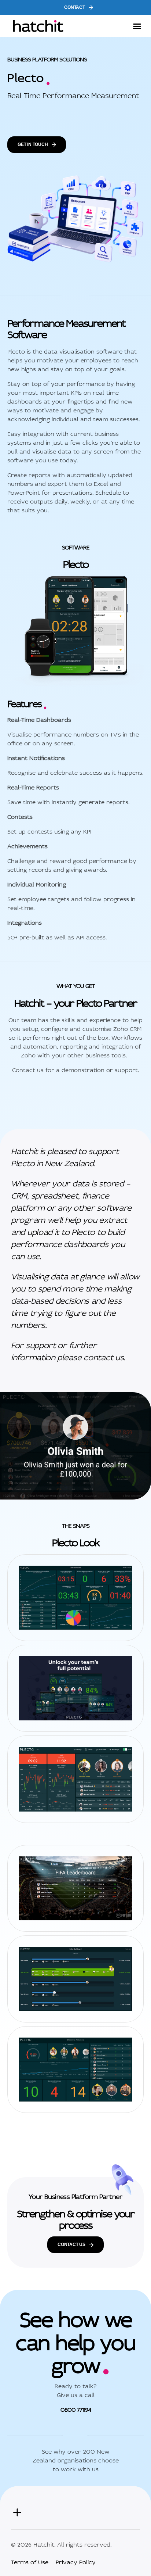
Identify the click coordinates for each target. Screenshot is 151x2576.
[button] (137, 26)
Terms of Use (30, 2561)
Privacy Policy (76, 2561)
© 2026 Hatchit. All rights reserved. (61, 2544)
